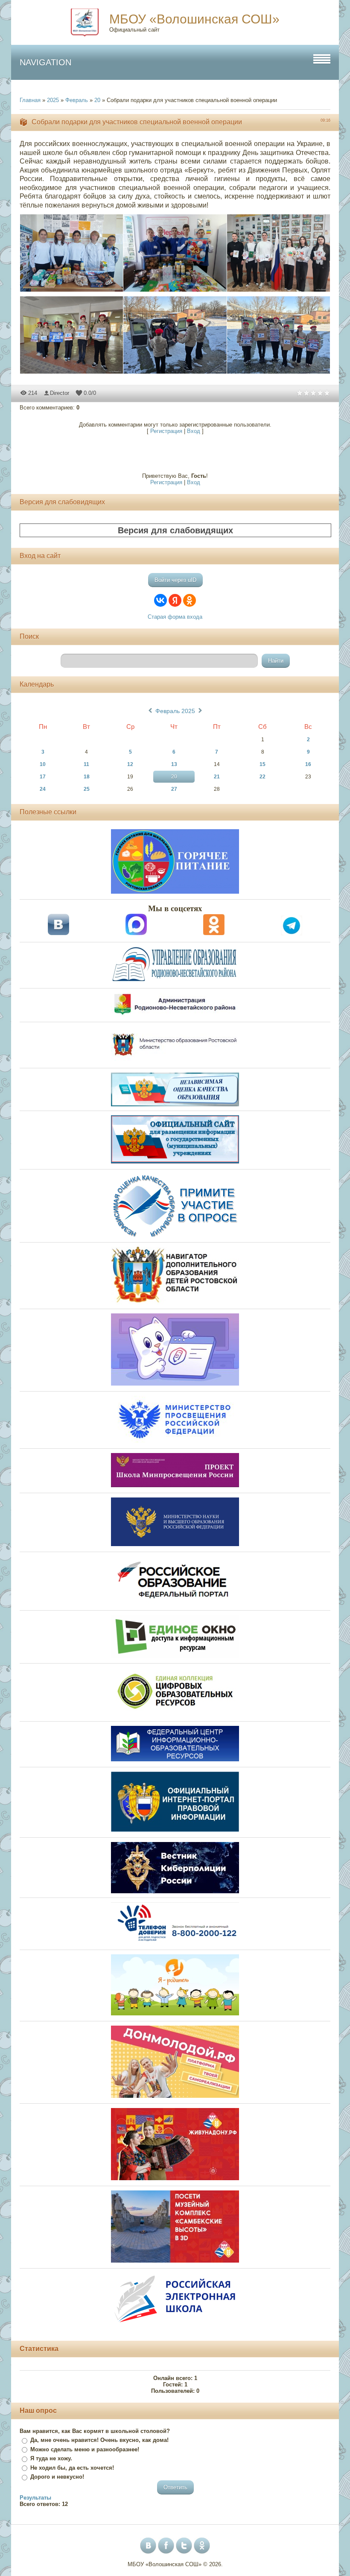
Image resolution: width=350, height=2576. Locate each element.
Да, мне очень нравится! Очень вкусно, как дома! (99, 2440)
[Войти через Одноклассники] (190, 600)
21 (217, 777)
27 (174, 789)
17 (43, 777)
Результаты (35, 2498)
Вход (194, 431)
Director (60, 393)
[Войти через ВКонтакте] (160, 600)
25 (87, 789)
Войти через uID (175, 580)
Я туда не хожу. (51, 2458)
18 (87, 777)
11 (86, 764)
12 (130, 764)
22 (262, 777)
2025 (53, 100)
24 (43, 789)
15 (262, 764)
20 (97, 100)
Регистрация (166, 431)
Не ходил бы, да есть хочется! (72, 2468)
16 (308, 764)
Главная (30, 100)
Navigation (45, 62)
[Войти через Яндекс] (175, 600)
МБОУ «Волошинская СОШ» (194, 19)
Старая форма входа (175, 617)
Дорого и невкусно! (57, 2477)
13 (174, 764)
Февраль (77, 100)
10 (43, 764)
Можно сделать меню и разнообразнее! (85, 2449)
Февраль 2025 (175, 711)
